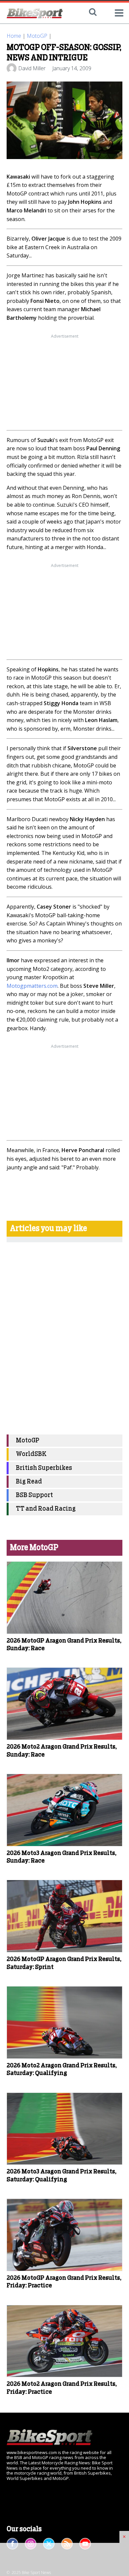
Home (14, 36)
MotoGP (37, 36)
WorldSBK (31, 1454)
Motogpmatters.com (32, 986)
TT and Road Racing (46, 1509)
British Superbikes (44, 1468)
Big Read (29, 1482)
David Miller (32, 68)
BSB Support (34, 1495)
